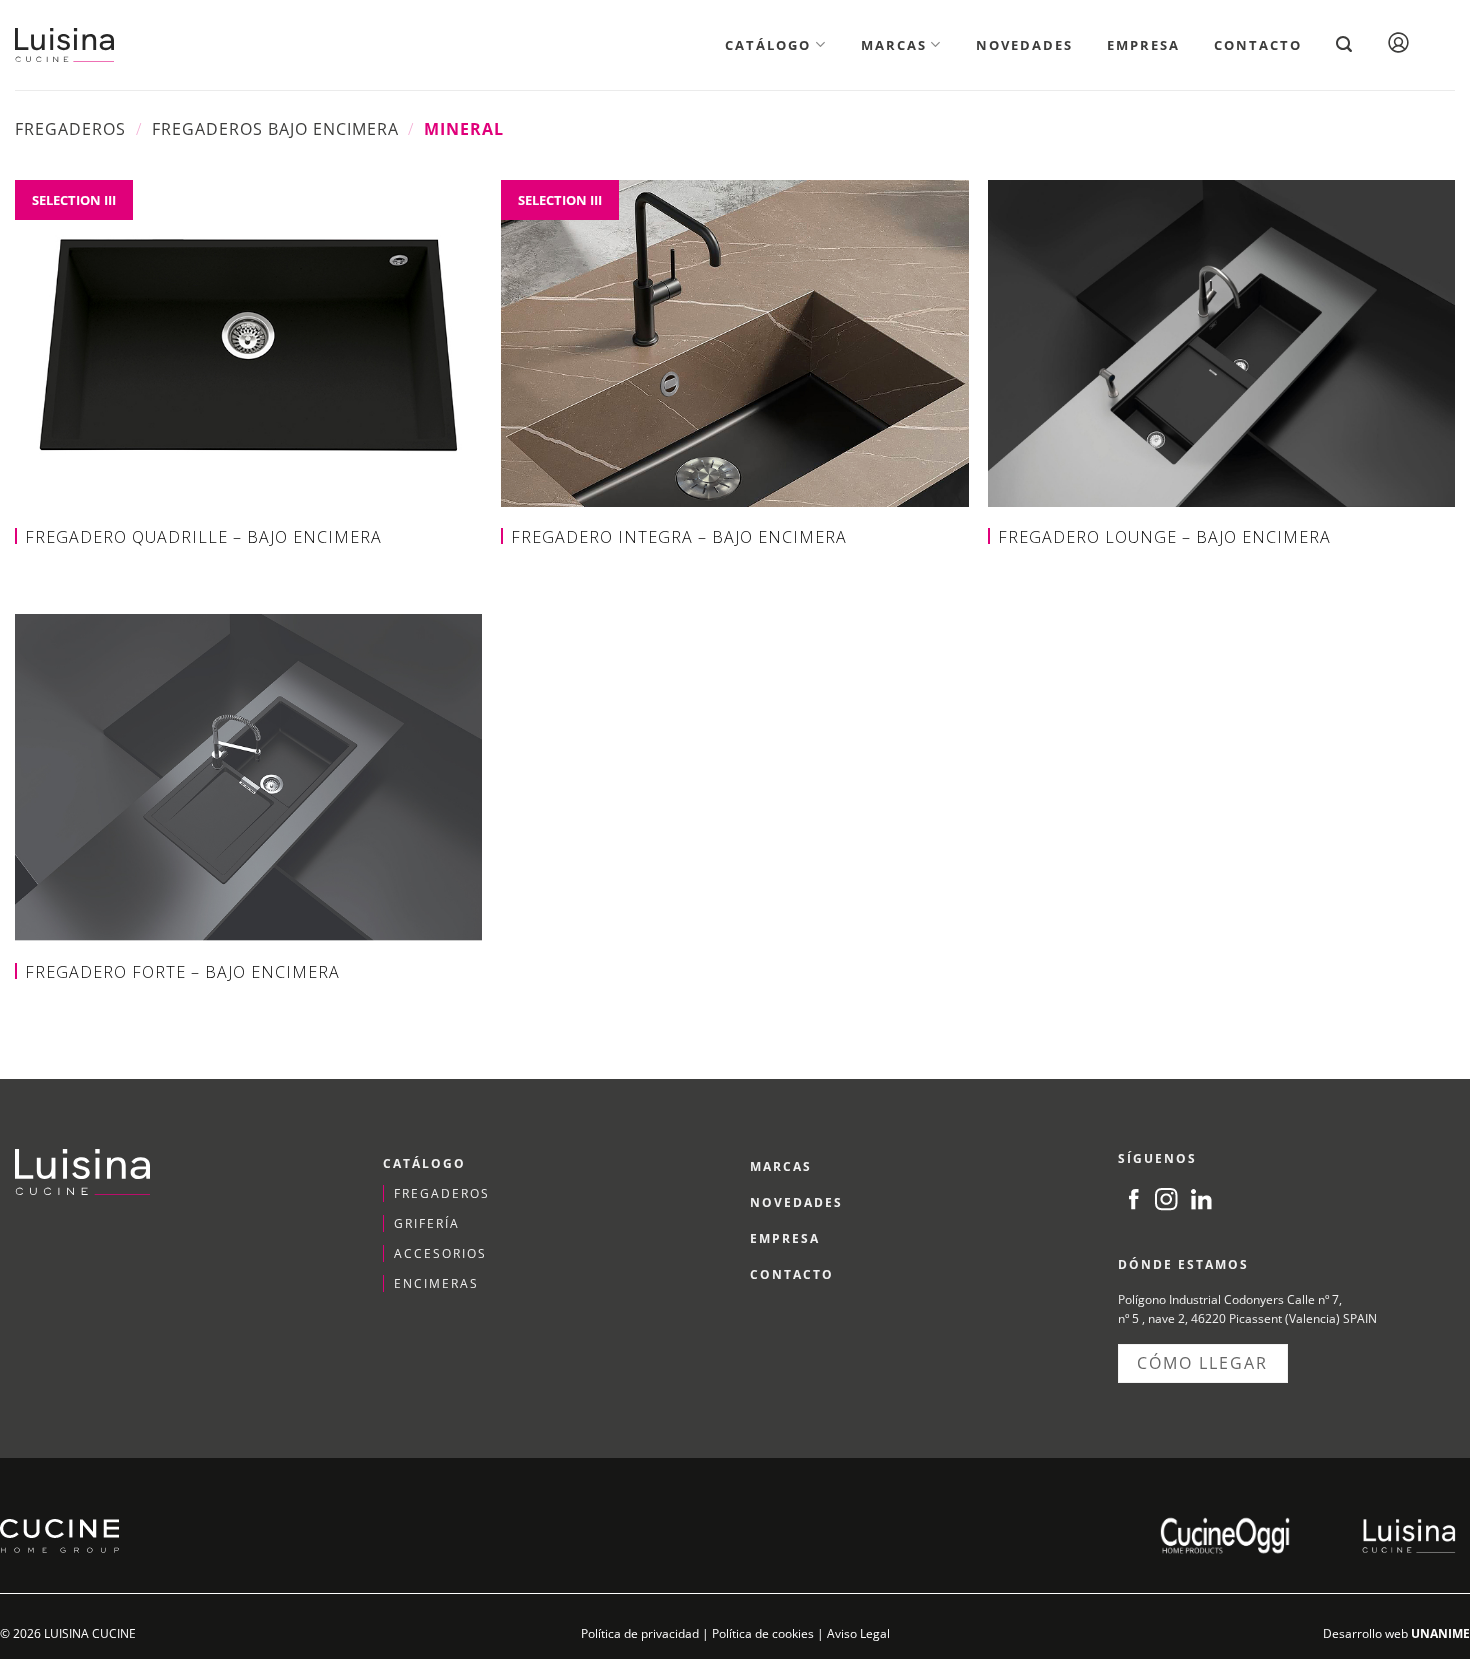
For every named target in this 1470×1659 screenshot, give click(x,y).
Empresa (1143, 45)
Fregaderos (70, 129)
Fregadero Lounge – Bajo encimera (1164, 537)
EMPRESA (785, 1238)
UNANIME (1440, 1633)
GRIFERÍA (427, 1223)
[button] (1344, 44)
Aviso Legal (858, 1633)
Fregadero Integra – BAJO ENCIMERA (679, 537)
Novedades (1024, 45)
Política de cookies (763, 1633)
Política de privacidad (640, 1633)
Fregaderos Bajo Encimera (275, 129)
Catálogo (768, 45)
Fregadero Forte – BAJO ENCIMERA (182, 972)
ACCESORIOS (440, 1253)
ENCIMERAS (436, 1283)
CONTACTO (792, 1274)
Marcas (894, 45)
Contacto (1258, 45)
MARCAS (781, 1166)
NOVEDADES (796, 1202)
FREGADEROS (442, 1193)
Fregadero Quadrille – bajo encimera (203, 537)
